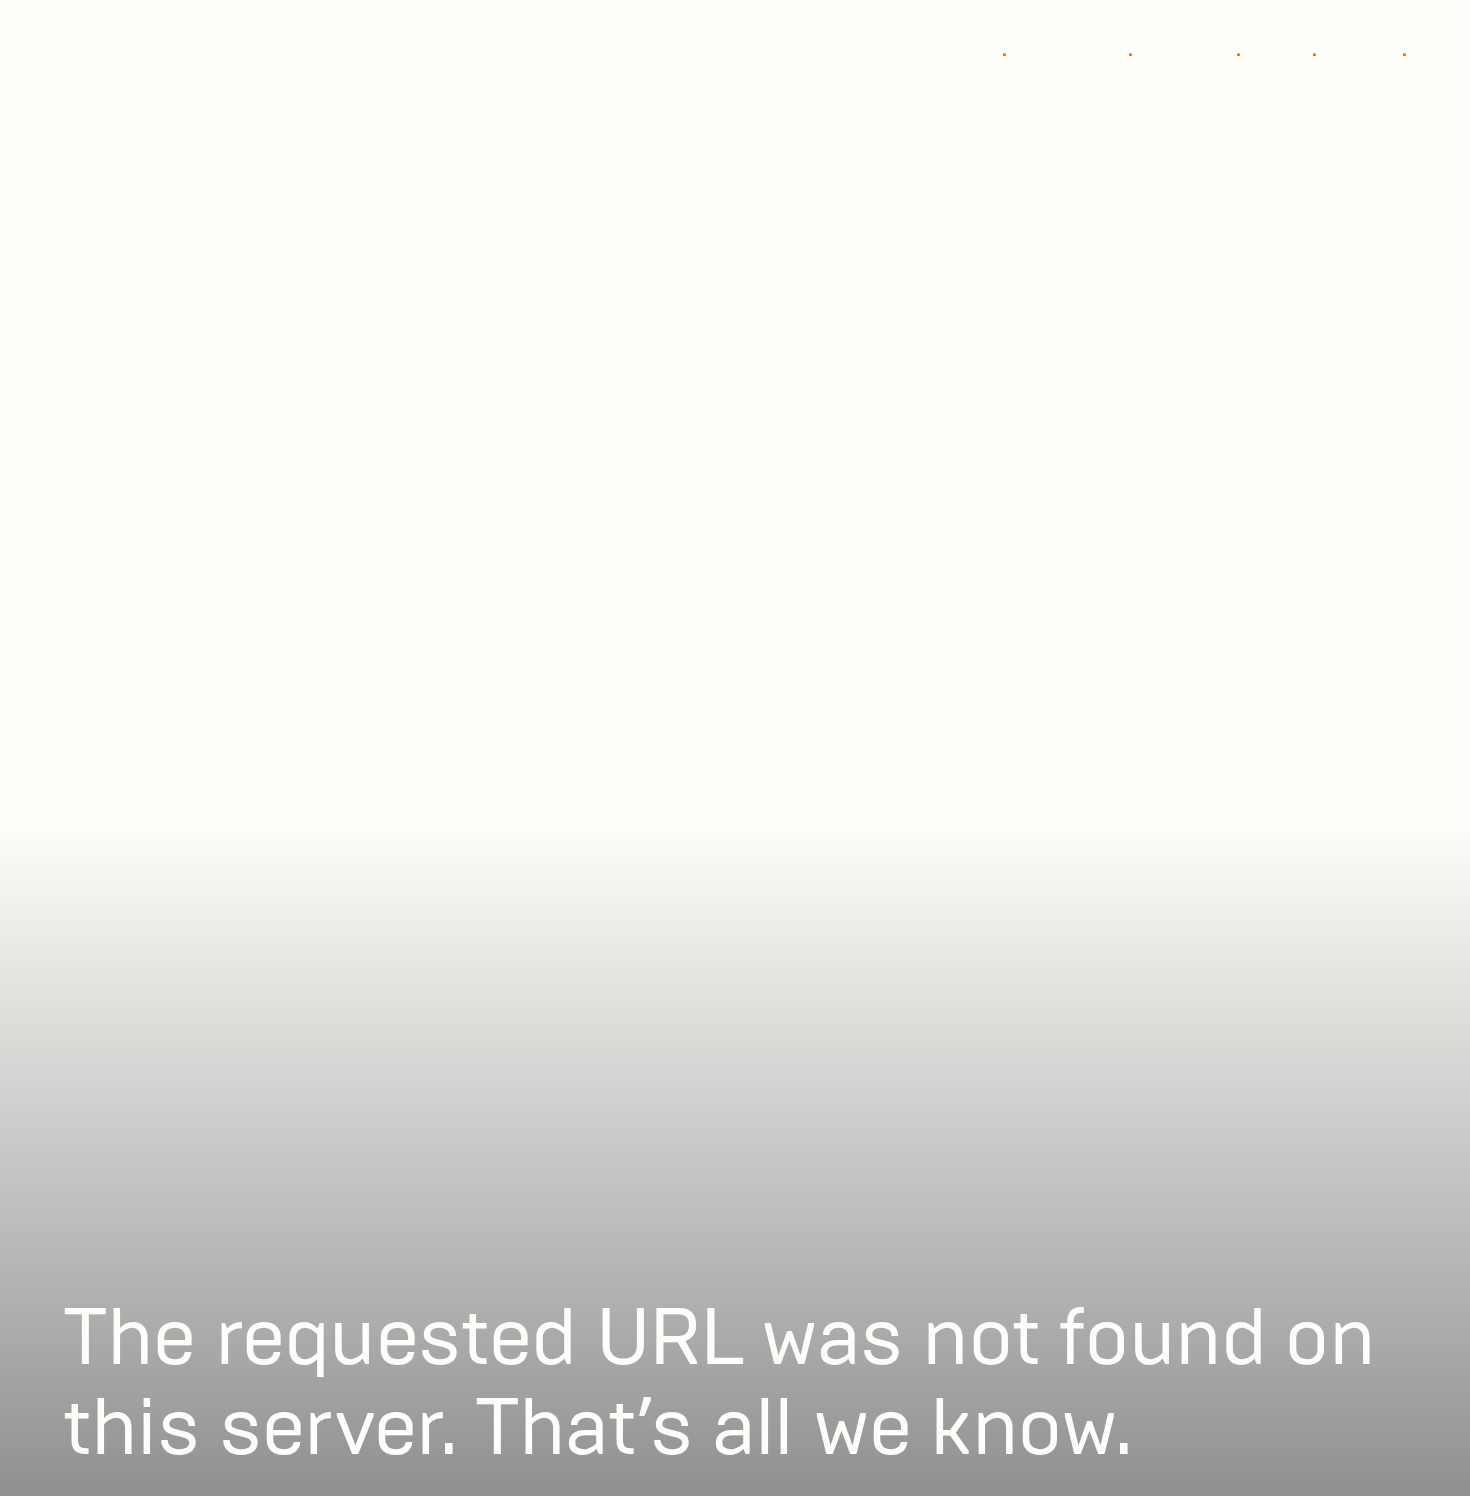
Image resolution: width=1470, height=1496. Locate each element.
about (1291, 50)
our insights (1082, 50)
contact (1373, 50)
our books (1199, 50)
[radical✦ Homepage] (161, 50)
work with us (954, 50)
